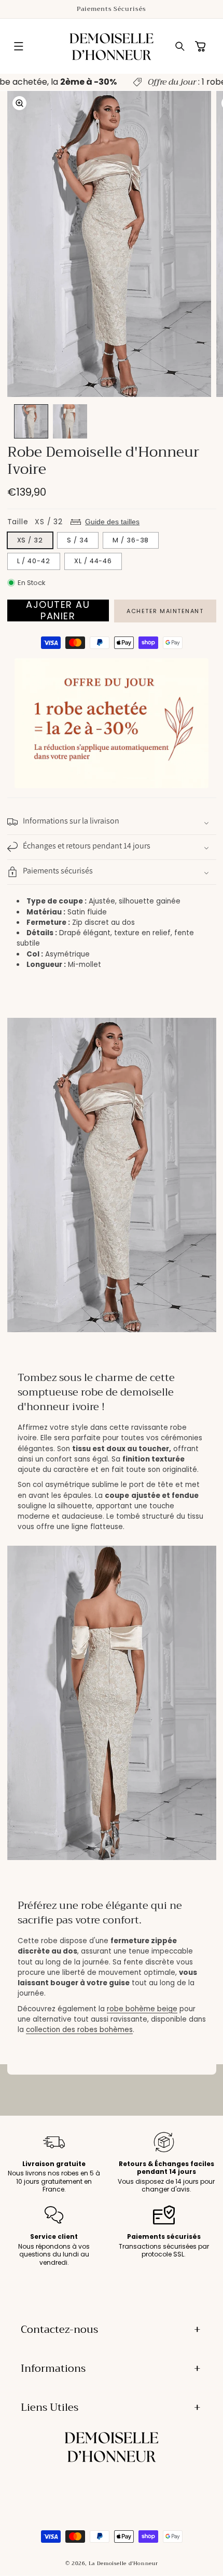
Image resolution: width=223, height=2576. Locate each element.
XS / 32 (30, 540)
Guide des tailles (112, 522)
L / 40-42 (34, 561)
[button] (19, 46)
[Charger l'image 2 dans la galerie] (70, 421)
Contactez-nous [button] (59, 2329)
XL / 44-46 (93, 561)
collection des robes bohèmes (79, 2030)
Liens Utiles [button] (50, 2407)
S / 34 (78, 540)
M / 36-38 (131, 540)
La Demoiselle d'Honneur (123, 2563)
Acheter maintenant (165, 611)
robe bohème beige (142, 2009)
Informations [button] (53, 2368)
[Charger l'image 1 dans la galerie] (31, 421)
